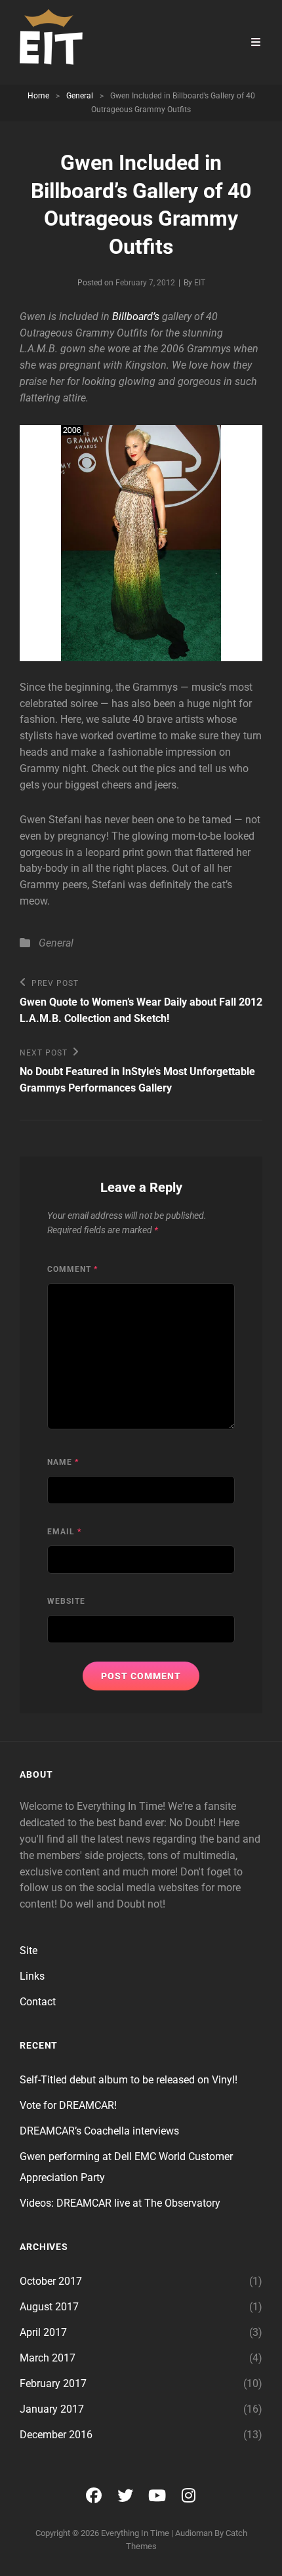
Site (29, 1951)
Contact (38, 2002)
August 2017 (49, 2307)
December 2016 (56, 2435)
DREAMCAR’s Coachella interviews (99, 2131)
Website (66, 1601)
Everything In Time (135, 2533)
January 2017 (52, 2409)
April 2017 (43, 2332)
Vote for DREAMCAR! (68, 2105)
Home (38, 96)
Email (64, 1532)
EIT (200, 283)
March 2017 (48, 2358)
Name (63, 1462)
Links (32, 1976)
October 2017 (51, 2281)
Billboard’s (136, 317)
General (80, 96)
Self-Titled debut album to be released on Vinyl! (129, 2080)
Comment (72, 1269)
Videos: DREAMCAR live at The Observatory (120, 2203)
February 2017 (53, 2383)
